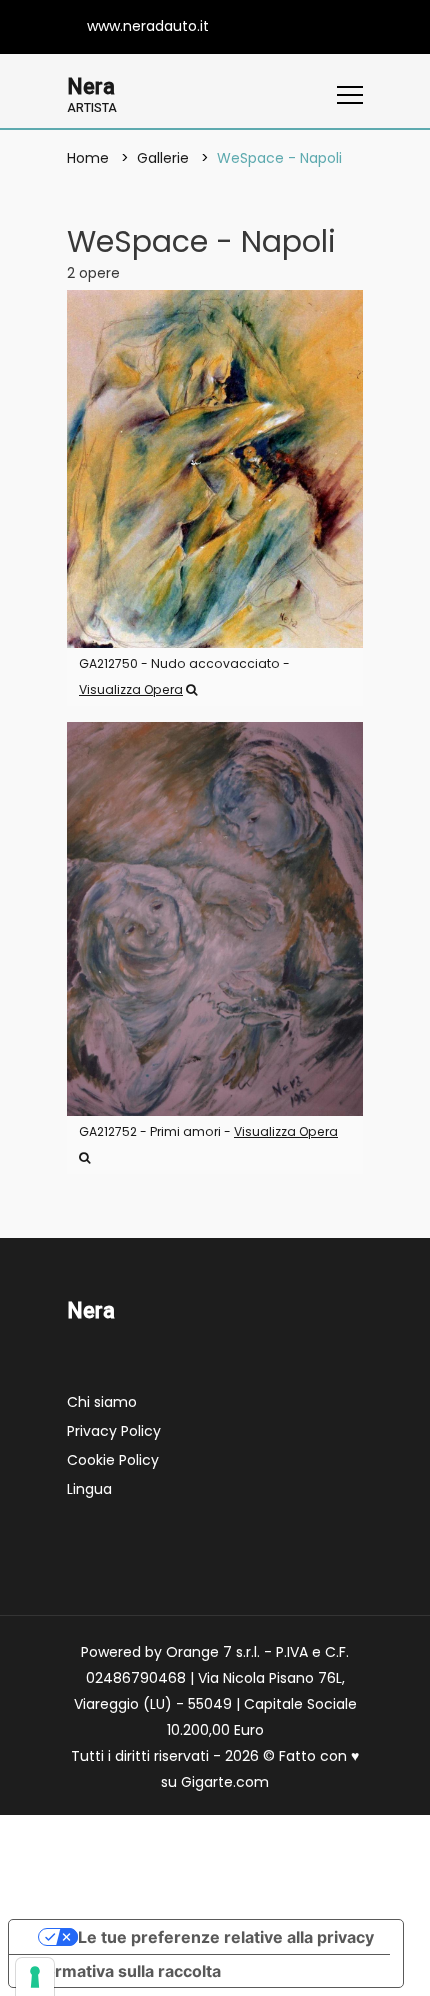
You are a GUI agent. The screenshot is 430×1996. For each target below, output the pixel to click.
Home (88, 158)
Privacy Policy (114, 1431)
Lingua (89, 1489)
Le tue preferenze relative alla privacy (226, 1937)
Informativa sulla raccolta (123, 1971)
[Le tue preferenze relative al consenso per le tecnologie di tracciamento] (35, 1977)
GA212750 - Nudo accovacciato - (184, 676)
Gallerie (163, 158)
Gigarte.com (225, 1782)
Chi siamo (102, 1402)
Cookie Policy (113, 1460)
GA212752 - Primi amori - (208, 1131)
